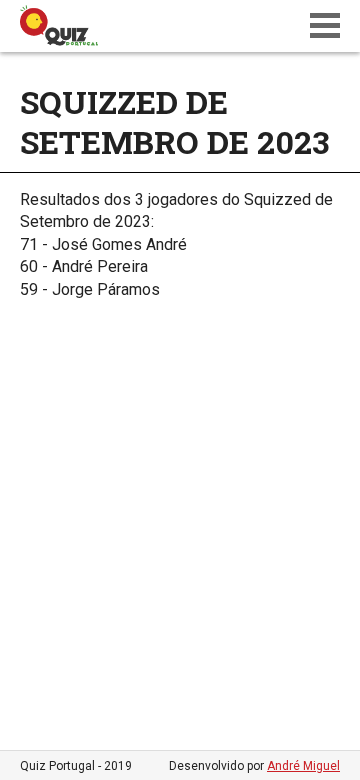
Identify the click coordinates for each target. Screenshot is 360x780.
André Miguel (303, 766)
